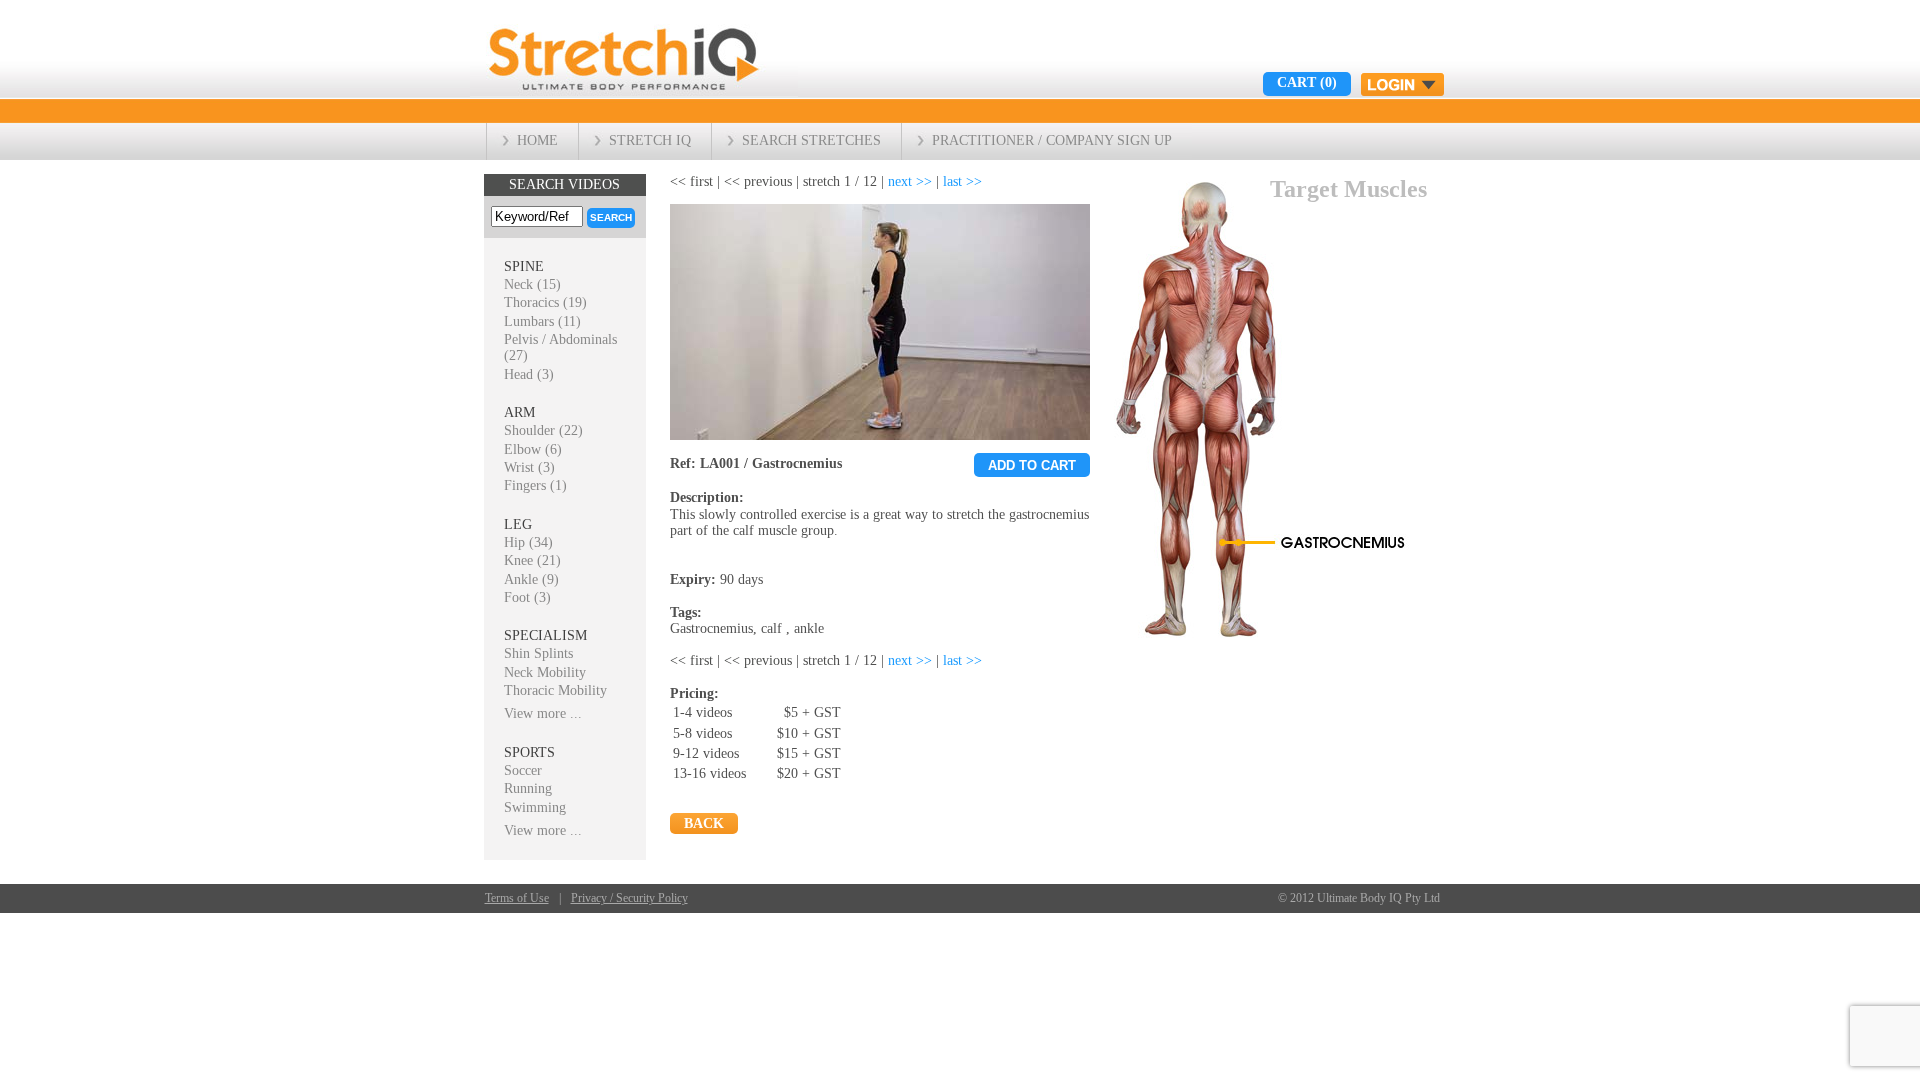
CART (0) (1307, 82)
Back (704, 823)
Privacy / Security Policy (629, 898)
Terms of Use (517, 898)
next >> (910, 181)
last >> (962, 181)
